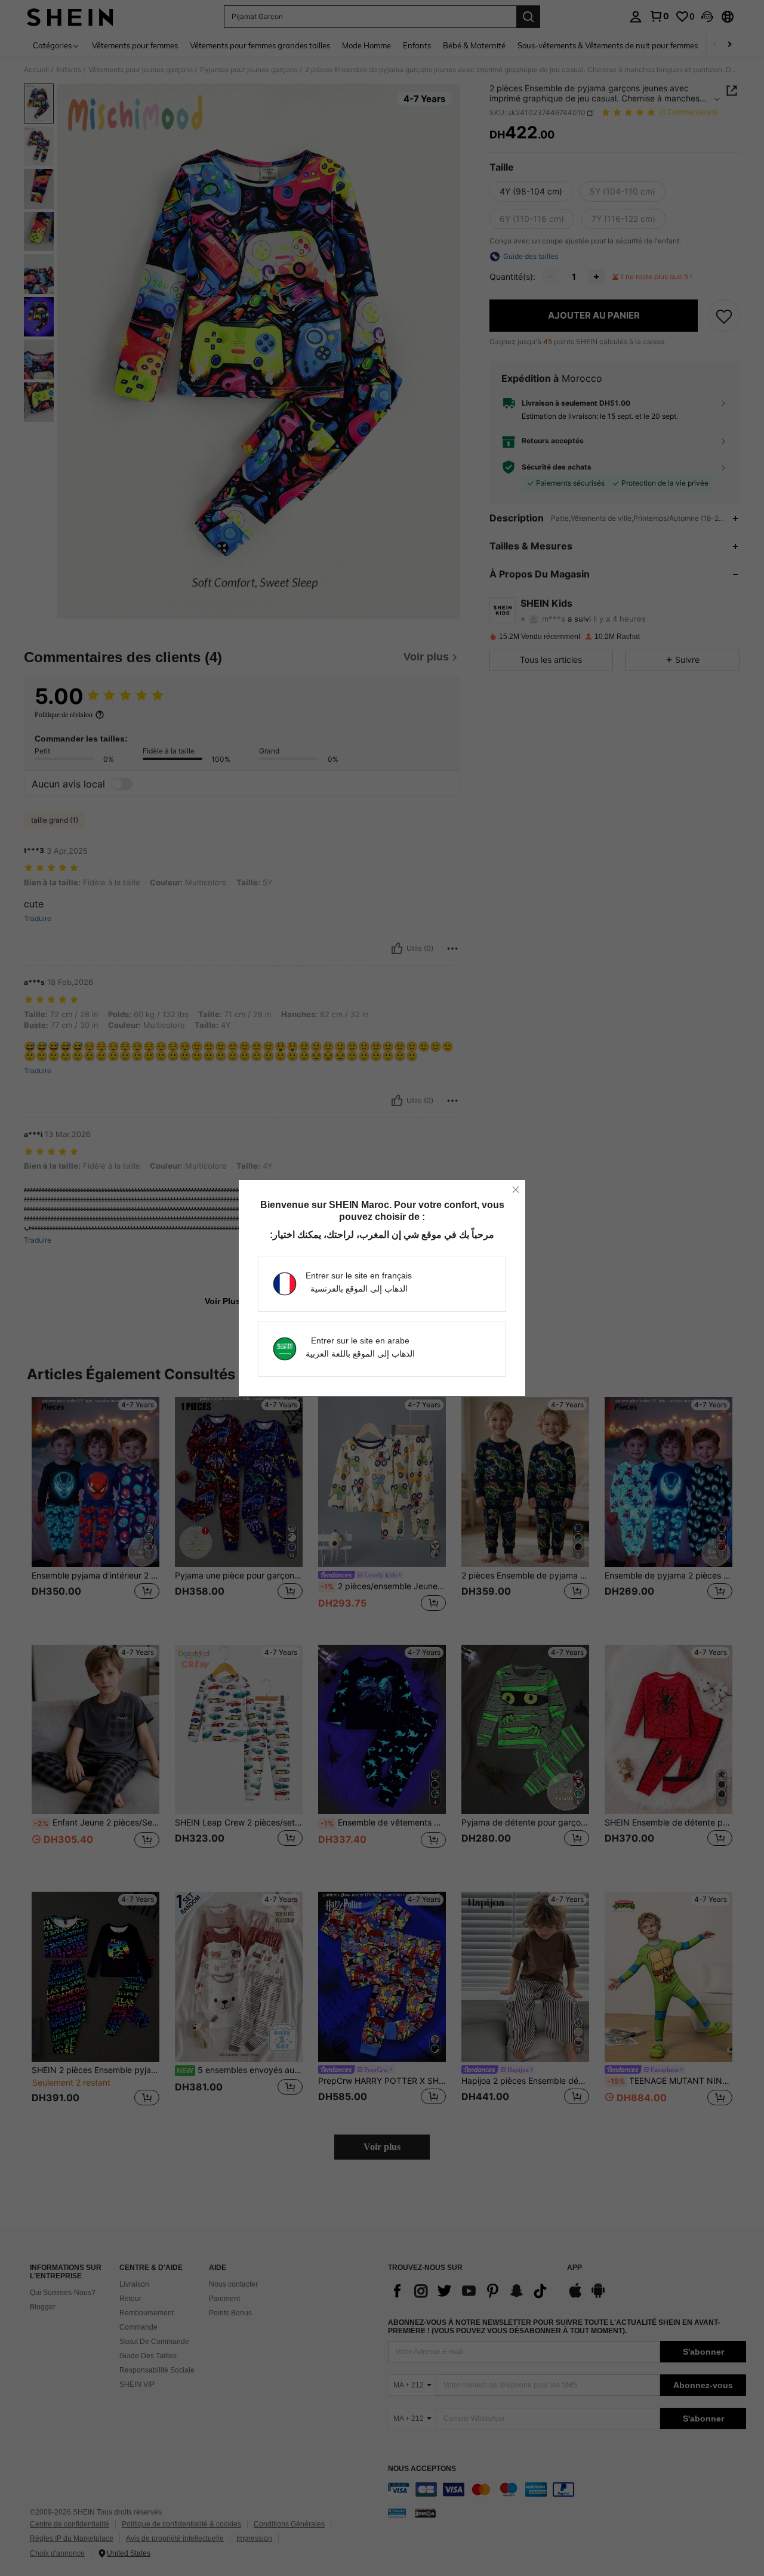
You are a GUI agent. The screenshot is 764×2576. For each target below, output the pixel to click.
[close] (516, 1190)
